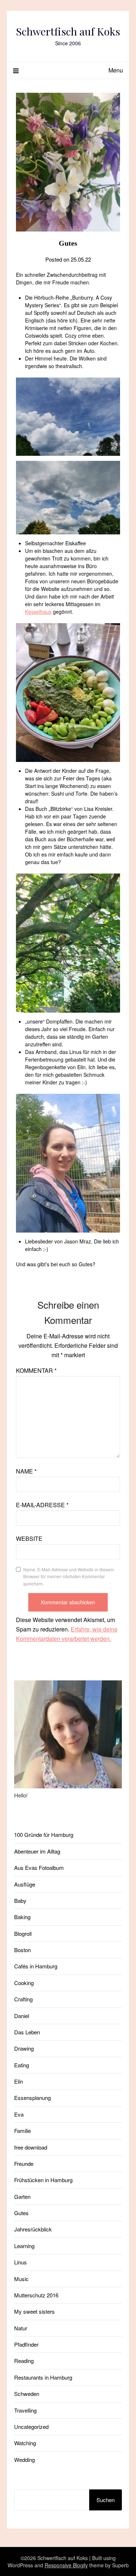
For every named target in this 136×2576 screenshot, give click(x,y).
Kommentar (36, 1370)
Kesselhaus (38, 612)
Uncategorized (31, 2427)
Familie (22, 2131)
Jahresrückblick (33, 2229)
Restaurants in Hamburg (43, 2377)
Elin (18, 2081)
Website (29, 1539)
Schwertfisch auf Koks (68, 31)
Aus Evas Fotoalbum (39, 1868)
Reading (24, 2361)
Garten (22, 2196)
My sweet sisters (34, 2311)
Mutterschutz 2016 (36, 2295)
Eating (22, 2065)
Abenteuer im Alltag (37, 1851)
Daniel (22, 2016)
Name (26, 1471)
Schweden (27, 2394)
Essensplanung (32, 2098)
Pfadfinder (26, 2344)
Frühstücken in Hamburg (43, 2180)
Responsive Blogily (66, 2565)
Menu (116, 70)
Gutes (21, 2213)
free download (31, 2147)
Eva (19, 2114)
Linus (20, 2262)
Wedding (24, 2460)
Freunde (24, 2164)
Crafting (23, 1999)
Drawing (24, 2048)
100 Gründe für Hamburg (44, 1835)
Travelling (25, 2410)
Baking (22, 1917)
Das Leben (27, 2032)
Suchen (106, 2500)
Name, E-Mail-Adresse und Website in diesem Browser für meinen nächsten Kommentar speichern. (69, 1576)
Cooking (24, 1983)
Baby (20, 1900)
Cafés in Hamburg (36, 1966)
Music (21, 2279)
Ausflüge (25, 1884)
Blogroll (23, 1933)
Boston (22, 1950)
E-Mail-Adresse (42, 1505)
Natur (21, 2328)
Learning (24, 2246)
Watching (25, 2443)
